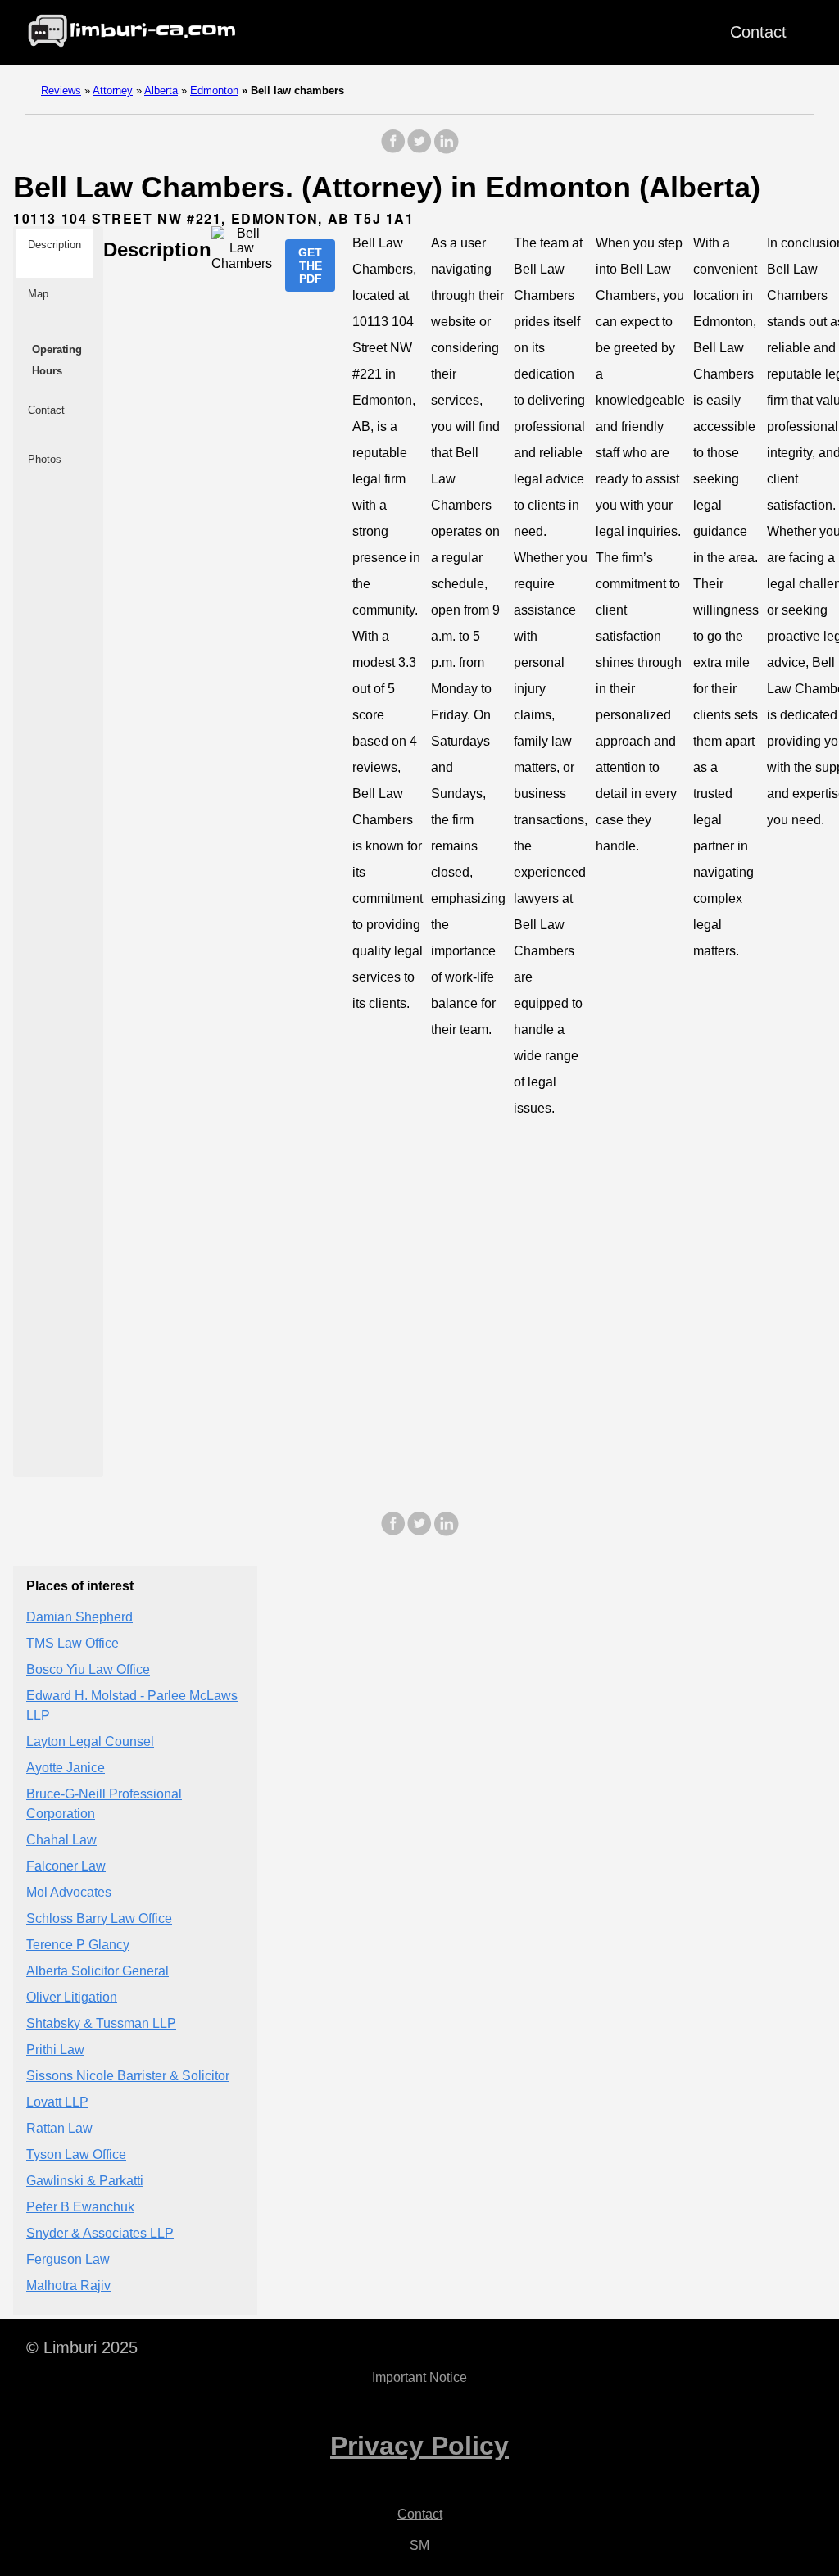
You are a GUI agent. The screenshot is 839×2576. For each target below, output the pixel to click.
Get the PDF (310, 265)
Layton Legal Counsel (90, 1742)
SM (419, 2545)
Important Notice (419, 2377)
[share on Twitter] (419, 150)
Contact (758, 32)
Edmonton (214, 91)
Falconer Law (66, 1866)
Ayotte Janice (66, 1768)
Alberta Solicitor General (98, 1971)
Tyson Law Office (76, 2154)
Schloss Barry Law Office (99, 1918)
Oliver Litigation (72, 1997)
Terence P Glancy (78, 1945)
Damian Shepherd (79, 1617)
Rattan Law (59, 2128)
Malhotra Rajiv (68, 2286)
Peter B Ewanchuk (80, 2207)
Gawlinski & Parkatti (85, 2181)
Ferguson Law (68, 2259)
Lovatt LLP (57, 2102)
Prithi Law (55, 2050)
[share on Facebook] (393, 150)
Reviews (61, 91)
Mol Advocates (69, 1892)
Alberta (161, 91)
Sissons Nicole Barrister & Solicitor (128, 2076)
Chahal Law (61, 1840)
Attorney (113, 91)
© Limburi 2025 (82, 2347)
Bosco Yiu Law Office (88, 1669)
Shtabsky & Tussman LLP (101, 2023)
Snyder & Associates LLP (100, 2233)
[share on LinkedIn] (446, 150)
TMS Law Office (73, 1643)
